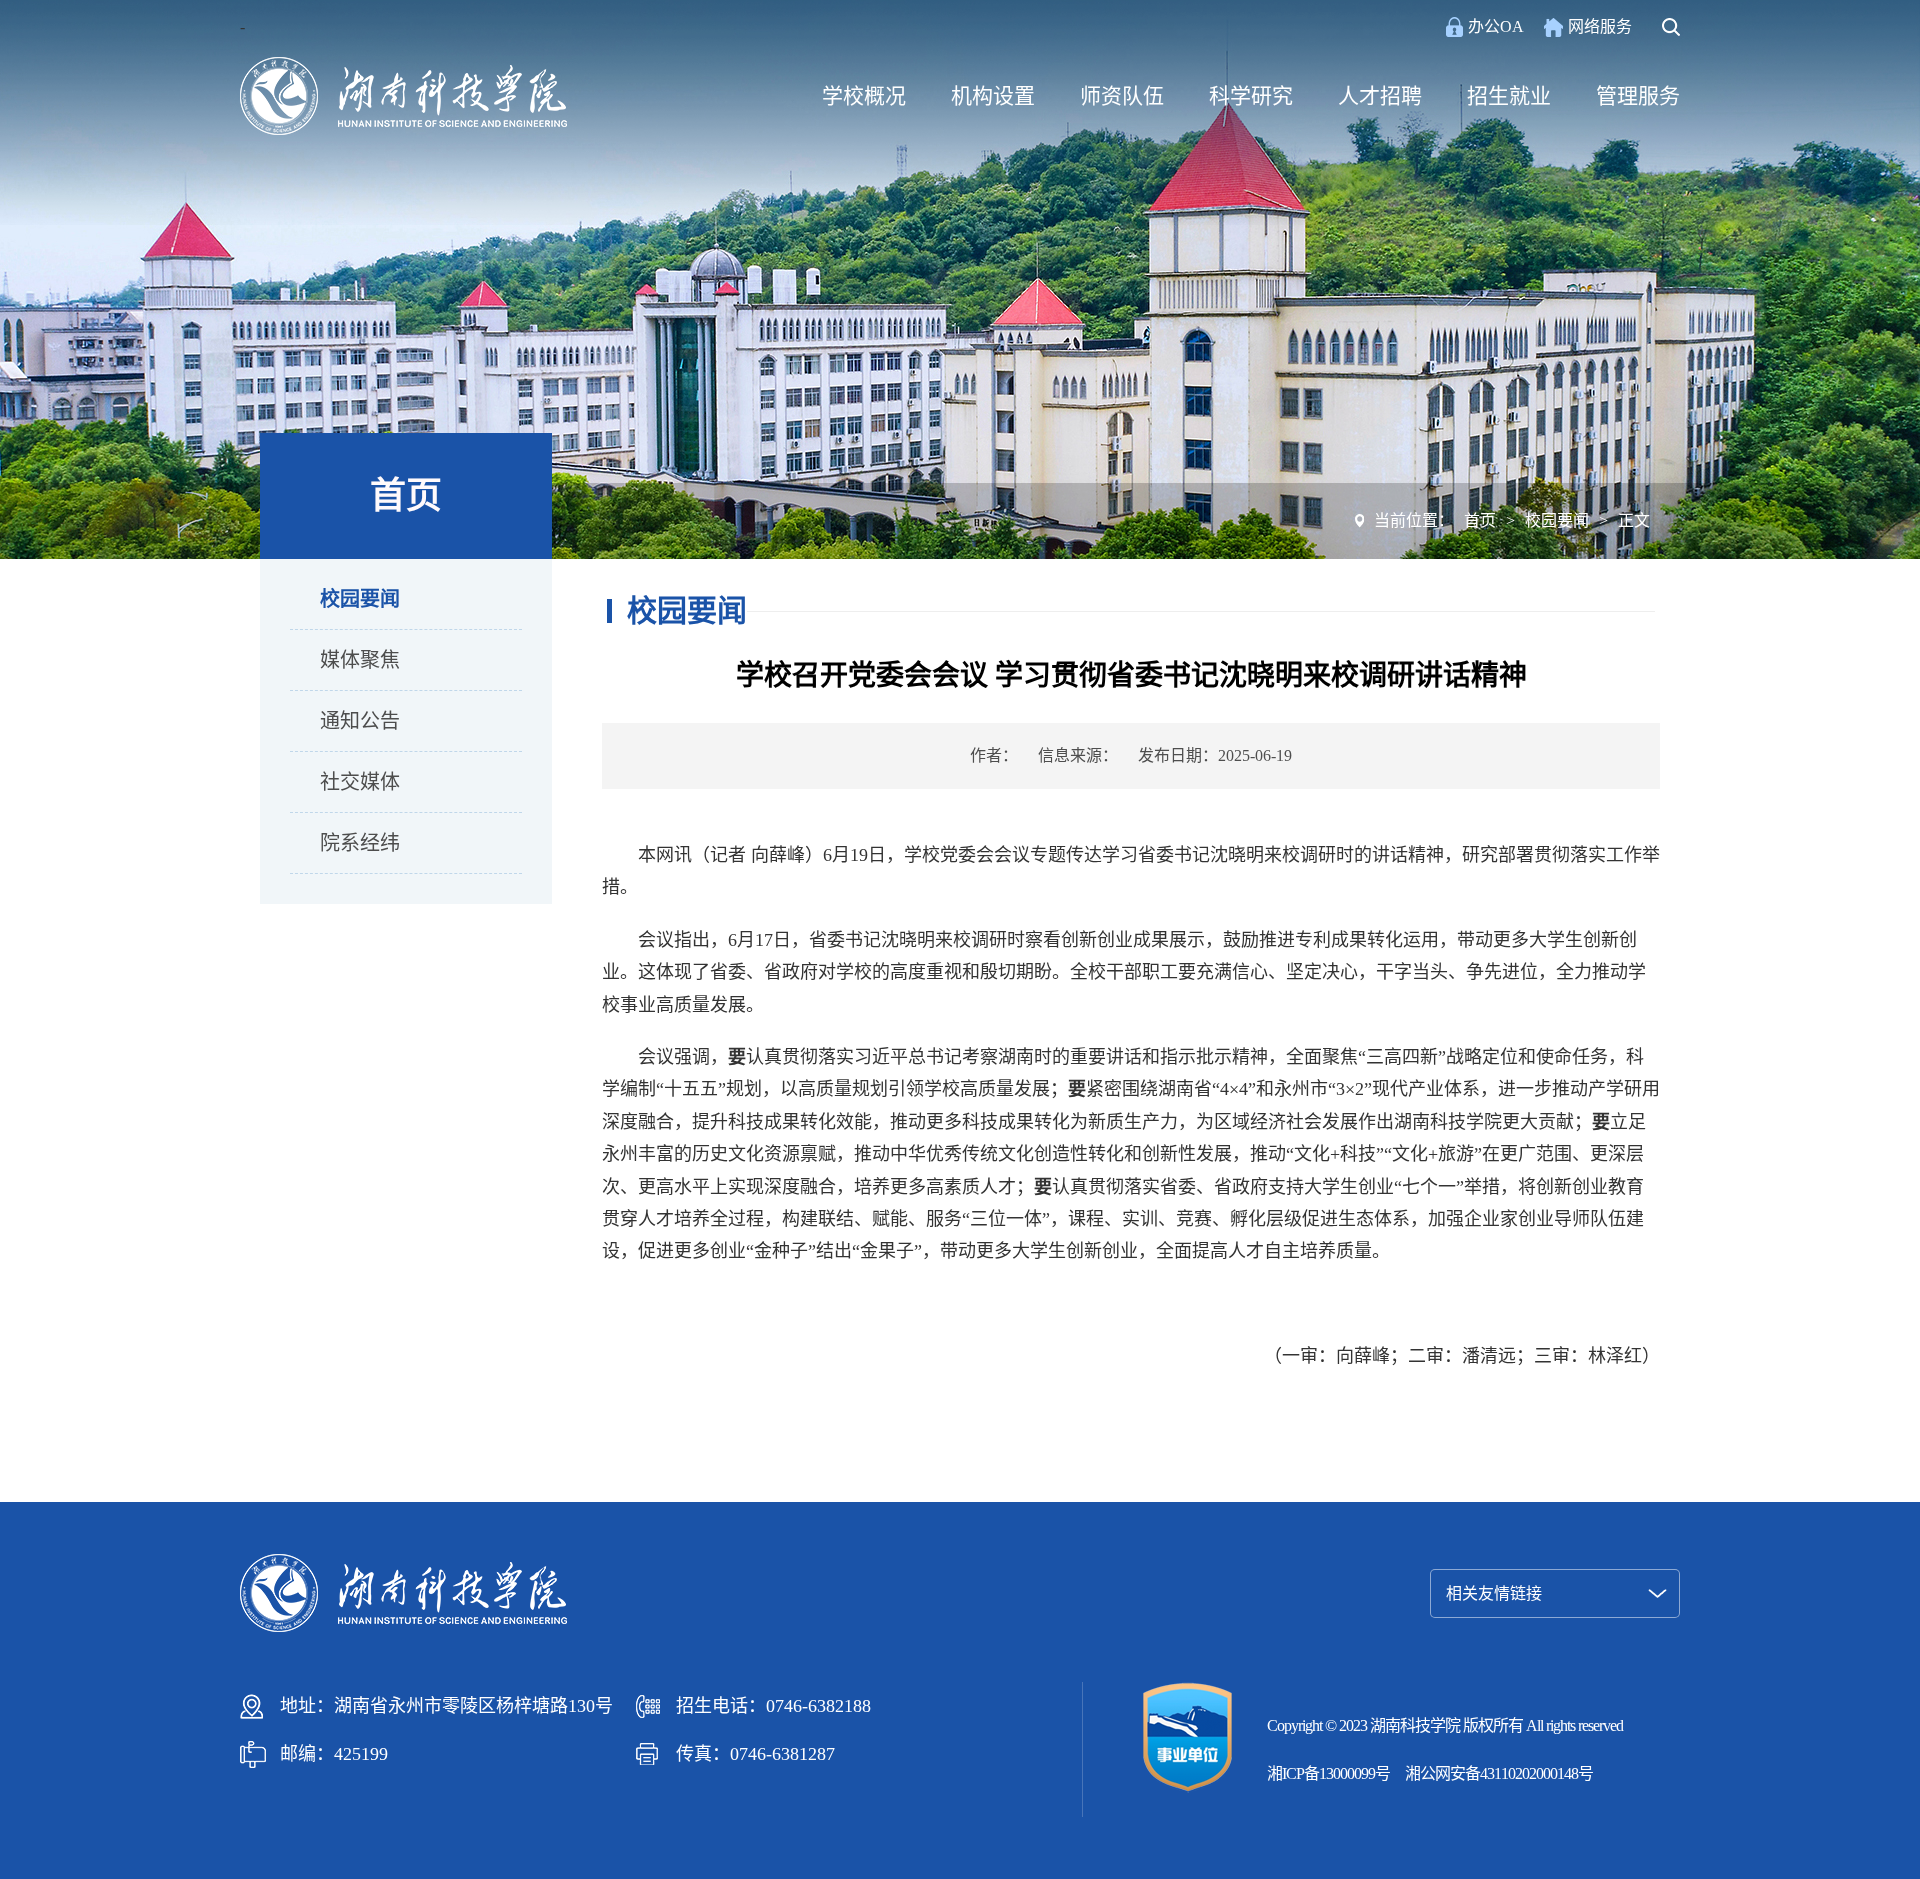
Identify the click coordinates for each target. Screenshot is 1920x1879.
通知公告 (360, 721)
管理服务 (1638, 96)
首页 (1480, 520)
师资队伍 (1122, 96)
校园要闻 (360, 599)
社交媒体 (360, 782)
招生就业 (1509, 96)
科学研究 (1251, 96)
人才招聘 (1380, 96)
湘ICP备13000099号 (1328, 1773)
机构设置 (993, 96)
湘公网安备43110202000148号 (1499, 1773)
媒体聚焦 (360, 660)
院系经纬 (360, 843)
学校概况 (864, 96)
